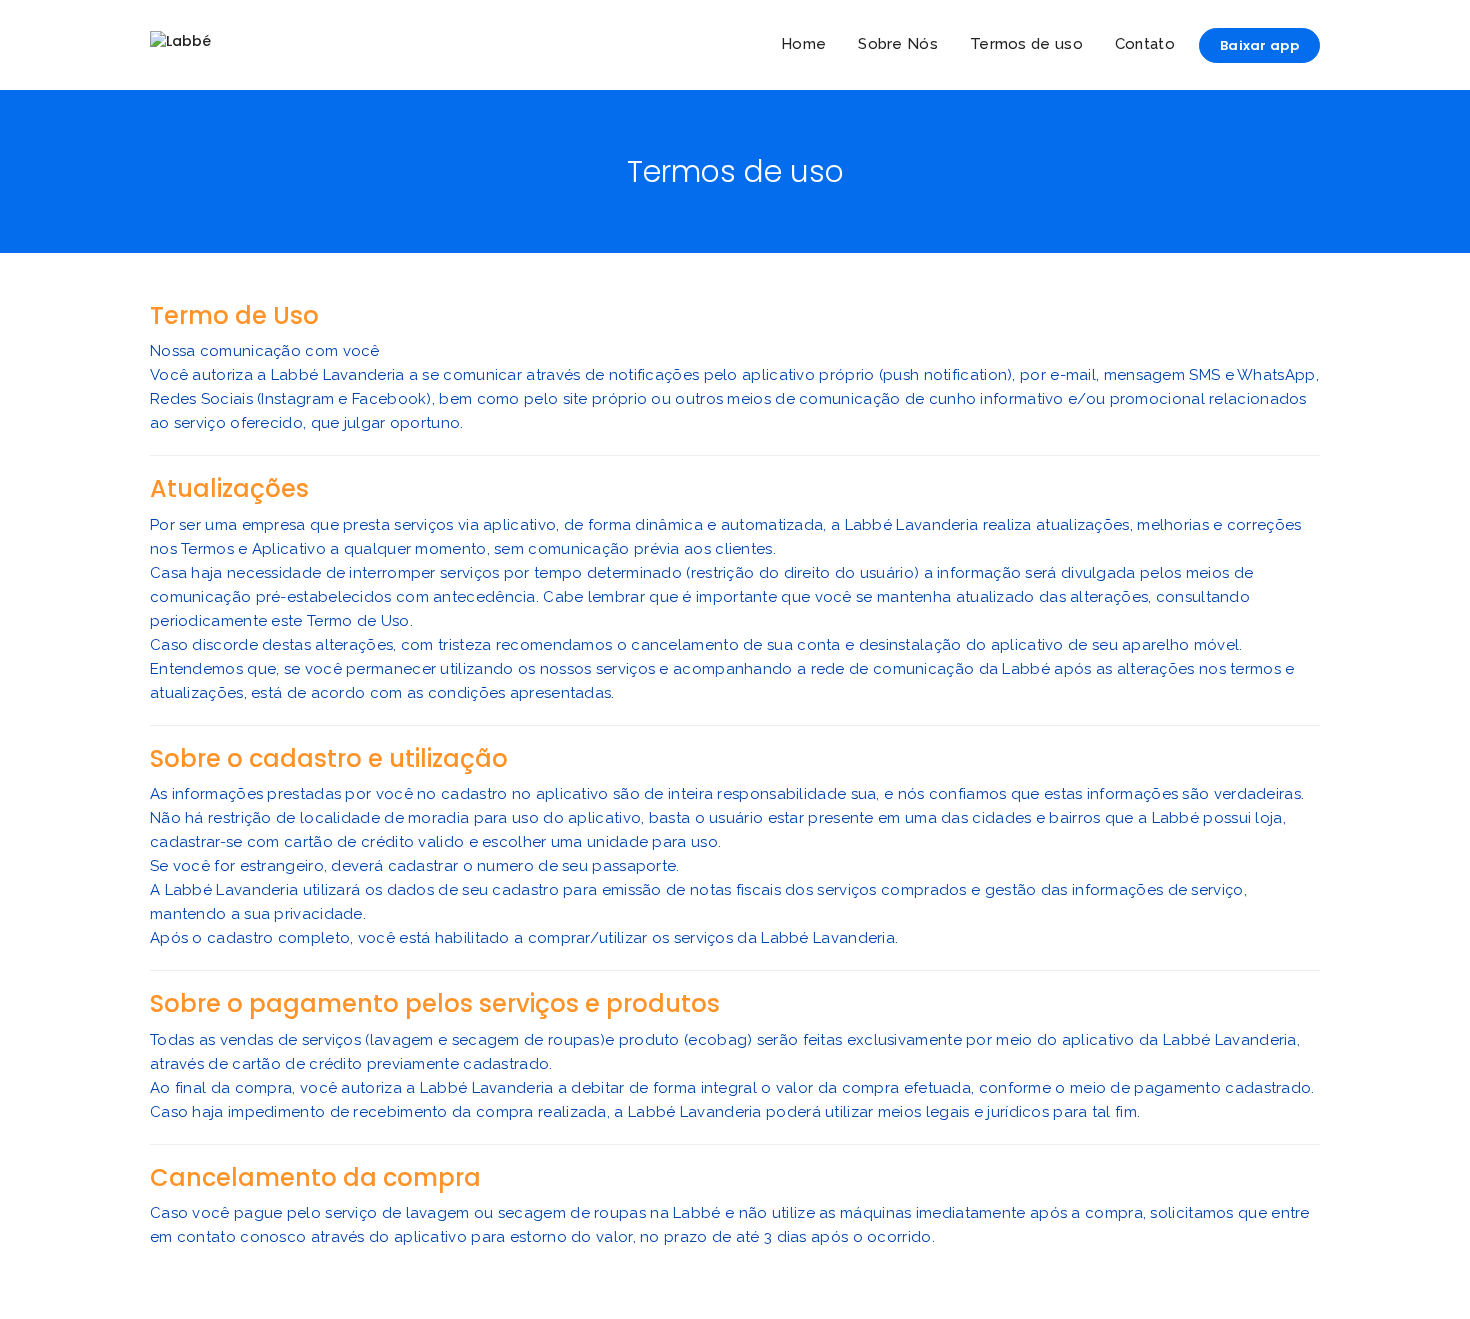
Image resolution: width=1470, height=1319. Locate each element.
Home (803, 44)
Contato (1145, 44)
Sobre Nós (898, 44)
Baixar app (1259, 45)
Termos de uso (1026, 44)
